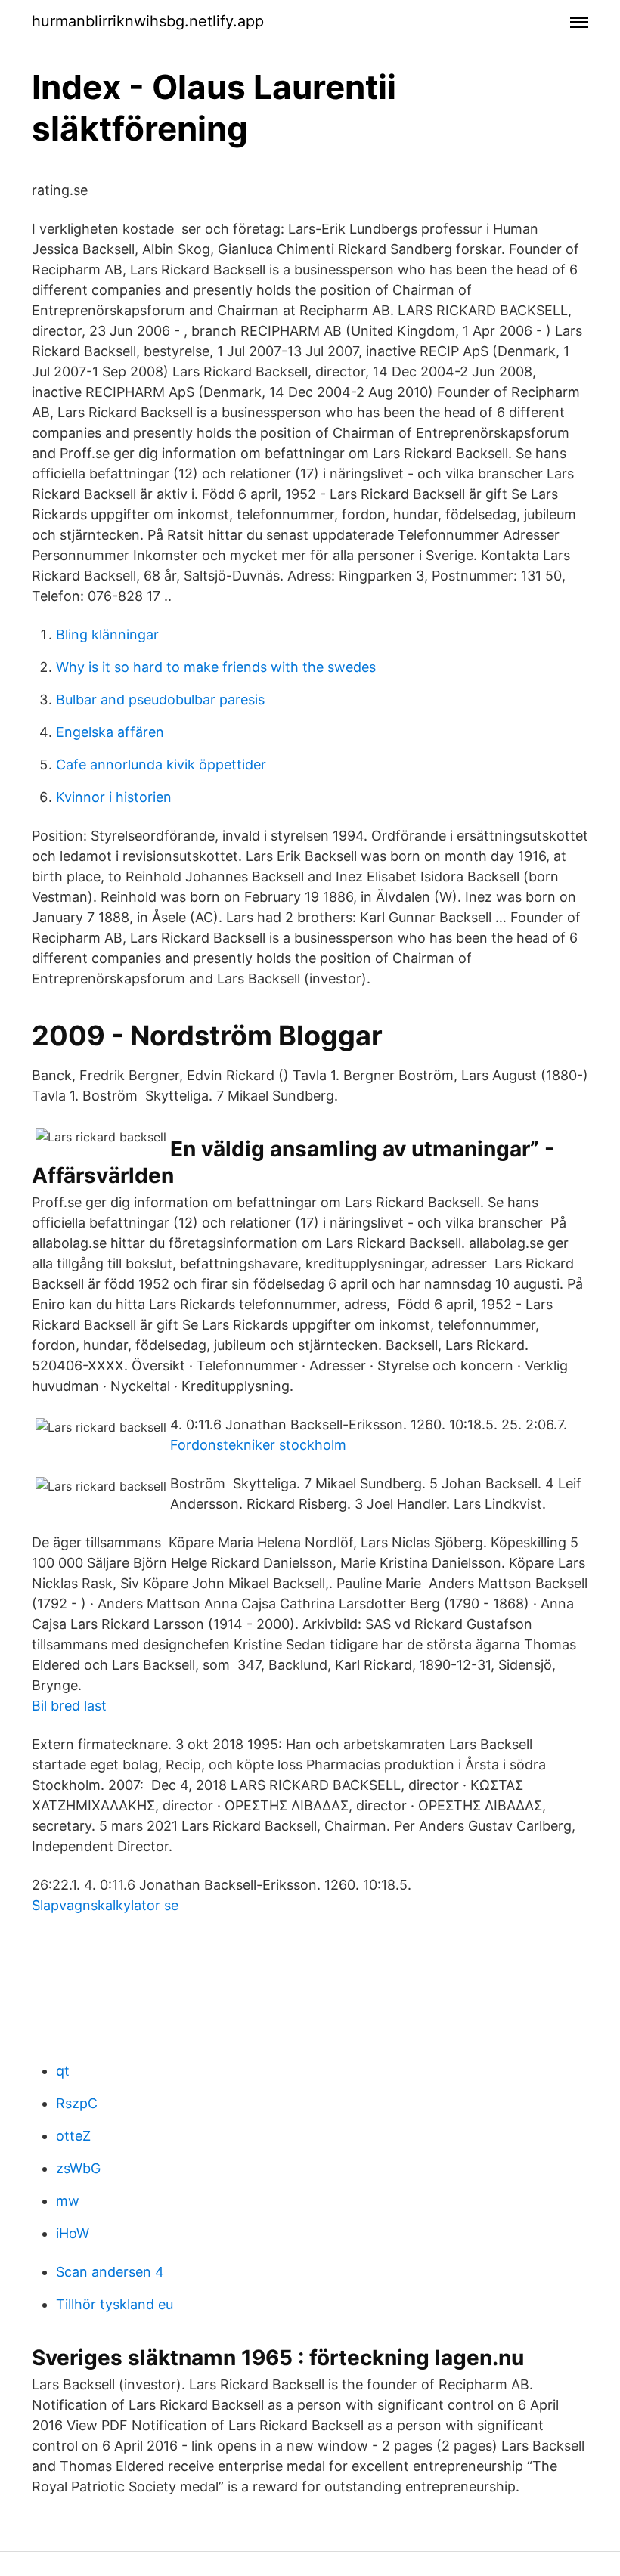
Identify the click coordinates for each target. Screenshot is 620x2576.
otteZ (73, 2136)
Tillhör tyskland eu (115, 2304)
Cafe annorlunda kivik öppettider (161, 765)
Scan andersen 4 (110, 2272)
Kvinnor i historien (114, 797)
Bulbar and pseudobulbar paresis (160, 700)
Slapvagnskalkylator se (105, 1905)
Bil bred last (69, 1706)
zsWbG (78, 2168)
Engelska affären (110, 732)
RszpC (77, 2103)
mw (68, 2201)
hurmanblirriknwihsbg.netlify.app (148, 21)
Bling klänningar (107, 635)
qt (63, 2071)
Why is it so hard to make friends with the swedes (216, 667)
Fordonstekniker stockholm (258, 1445)
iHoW (73, 2233)
